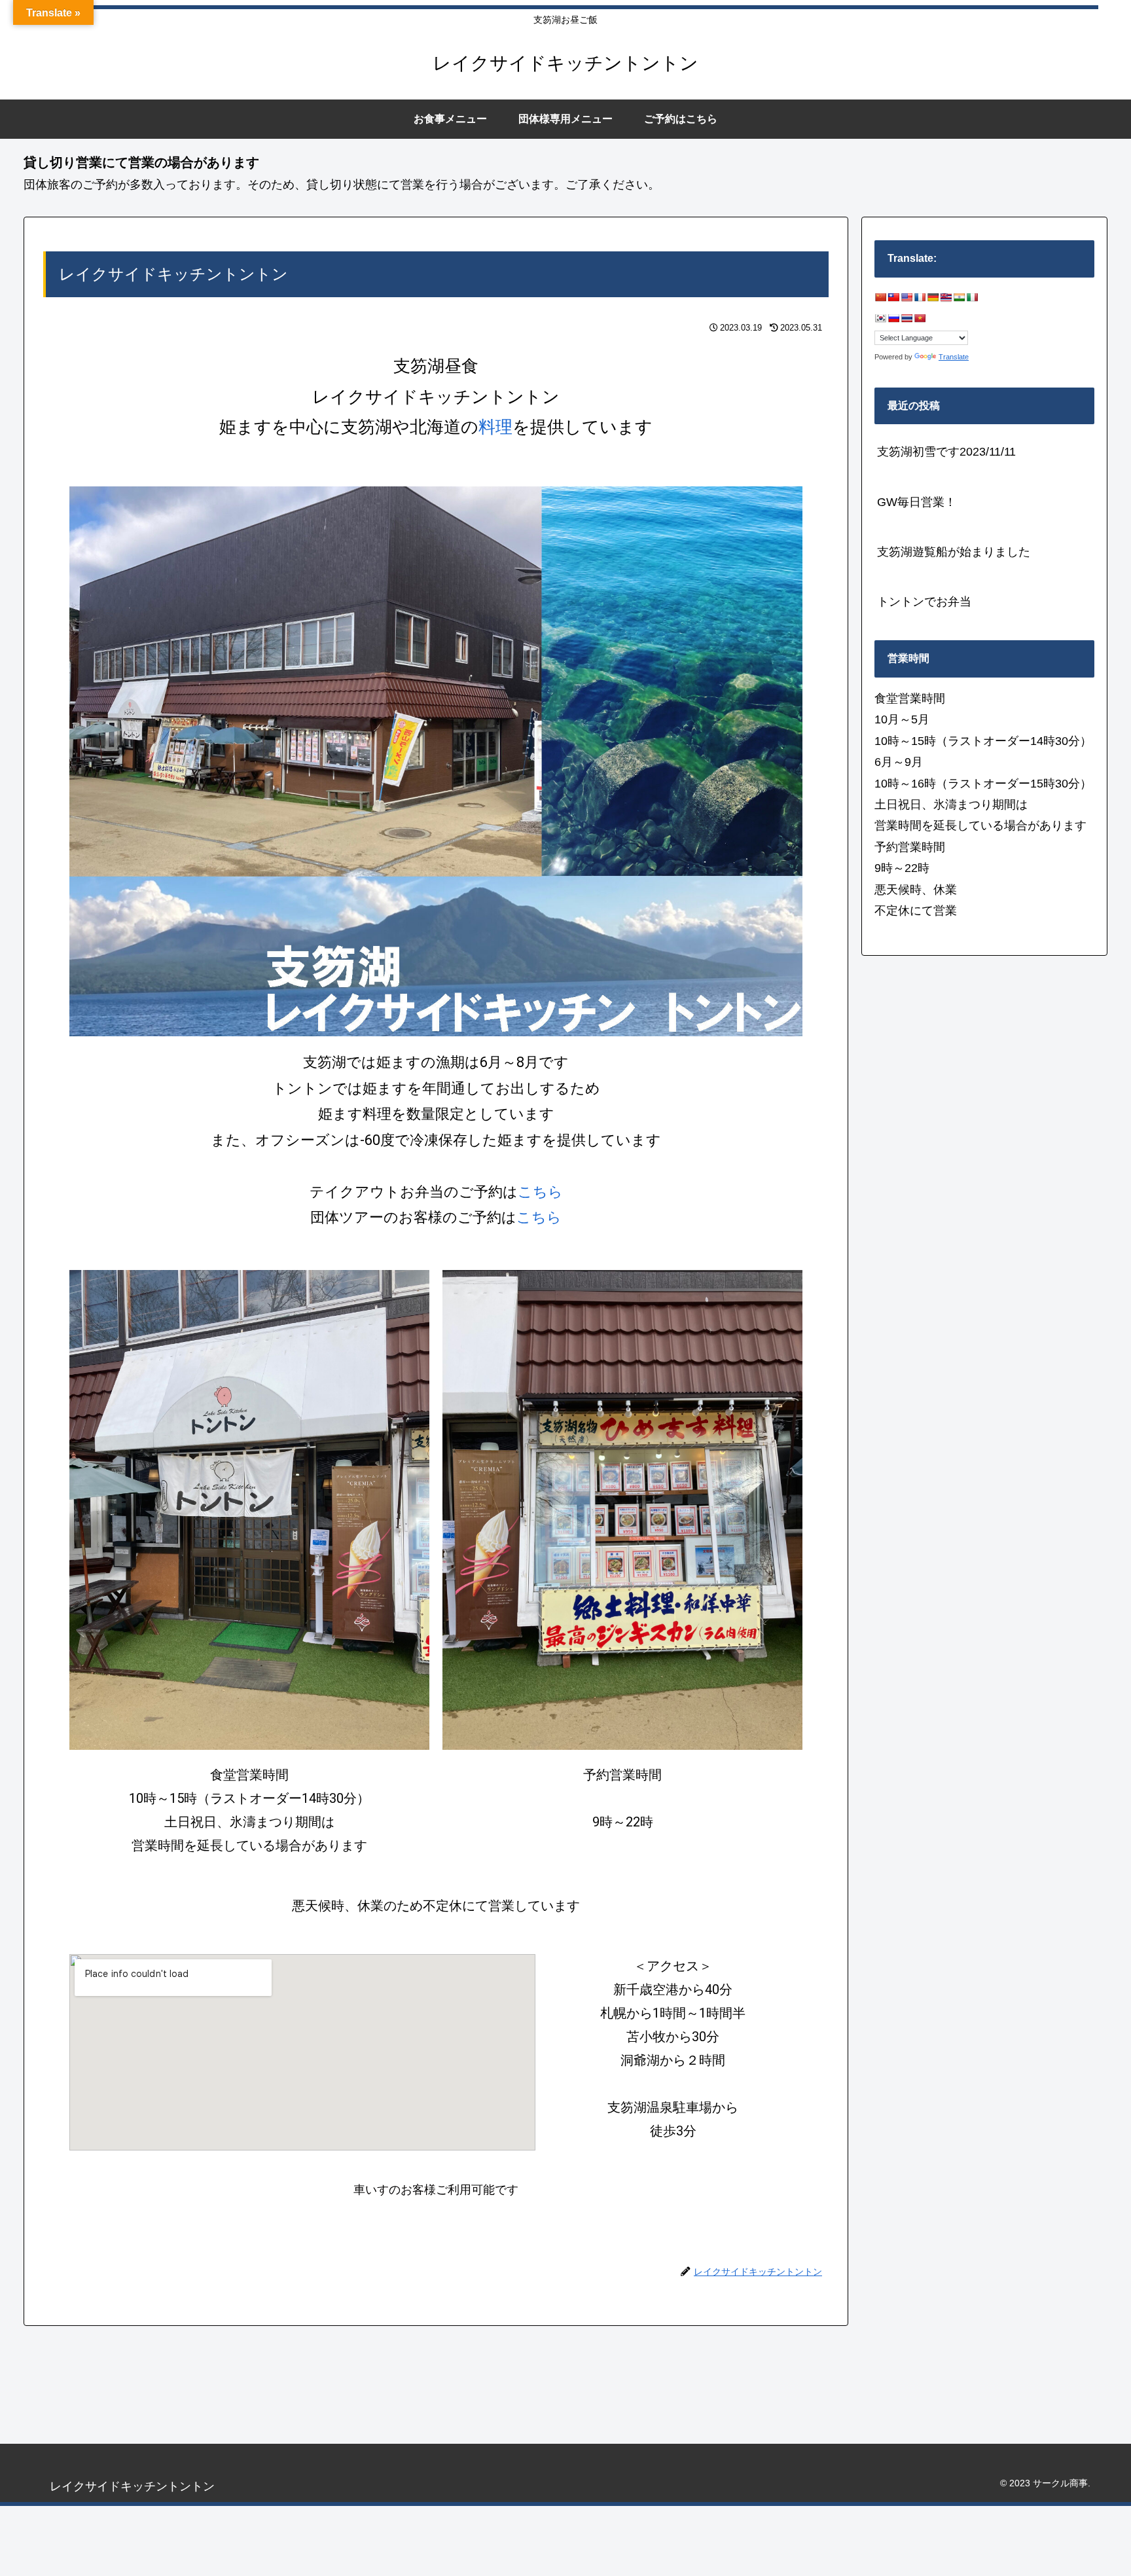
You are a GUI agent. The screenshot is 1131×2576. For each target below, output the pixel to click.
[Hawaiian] (946, 297)
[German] (933, 297)
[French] (920, 297)
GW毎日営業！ (917, 502)
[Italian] (972, 297)
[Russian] (893, 318)
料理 (495, 427)
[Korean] (880, 318)
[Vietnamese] (920, 318)
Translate (954, 357)
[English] (907, 297)
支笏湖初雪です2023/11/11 (946, 452)
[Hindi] (959, 297)
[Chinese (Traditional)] (893, 297)
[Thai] (907, 318)
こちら (540, 1192)
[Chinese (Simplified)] (880, 297)
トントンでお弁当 (924, 602)
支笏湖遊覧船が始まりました (954, 552)
